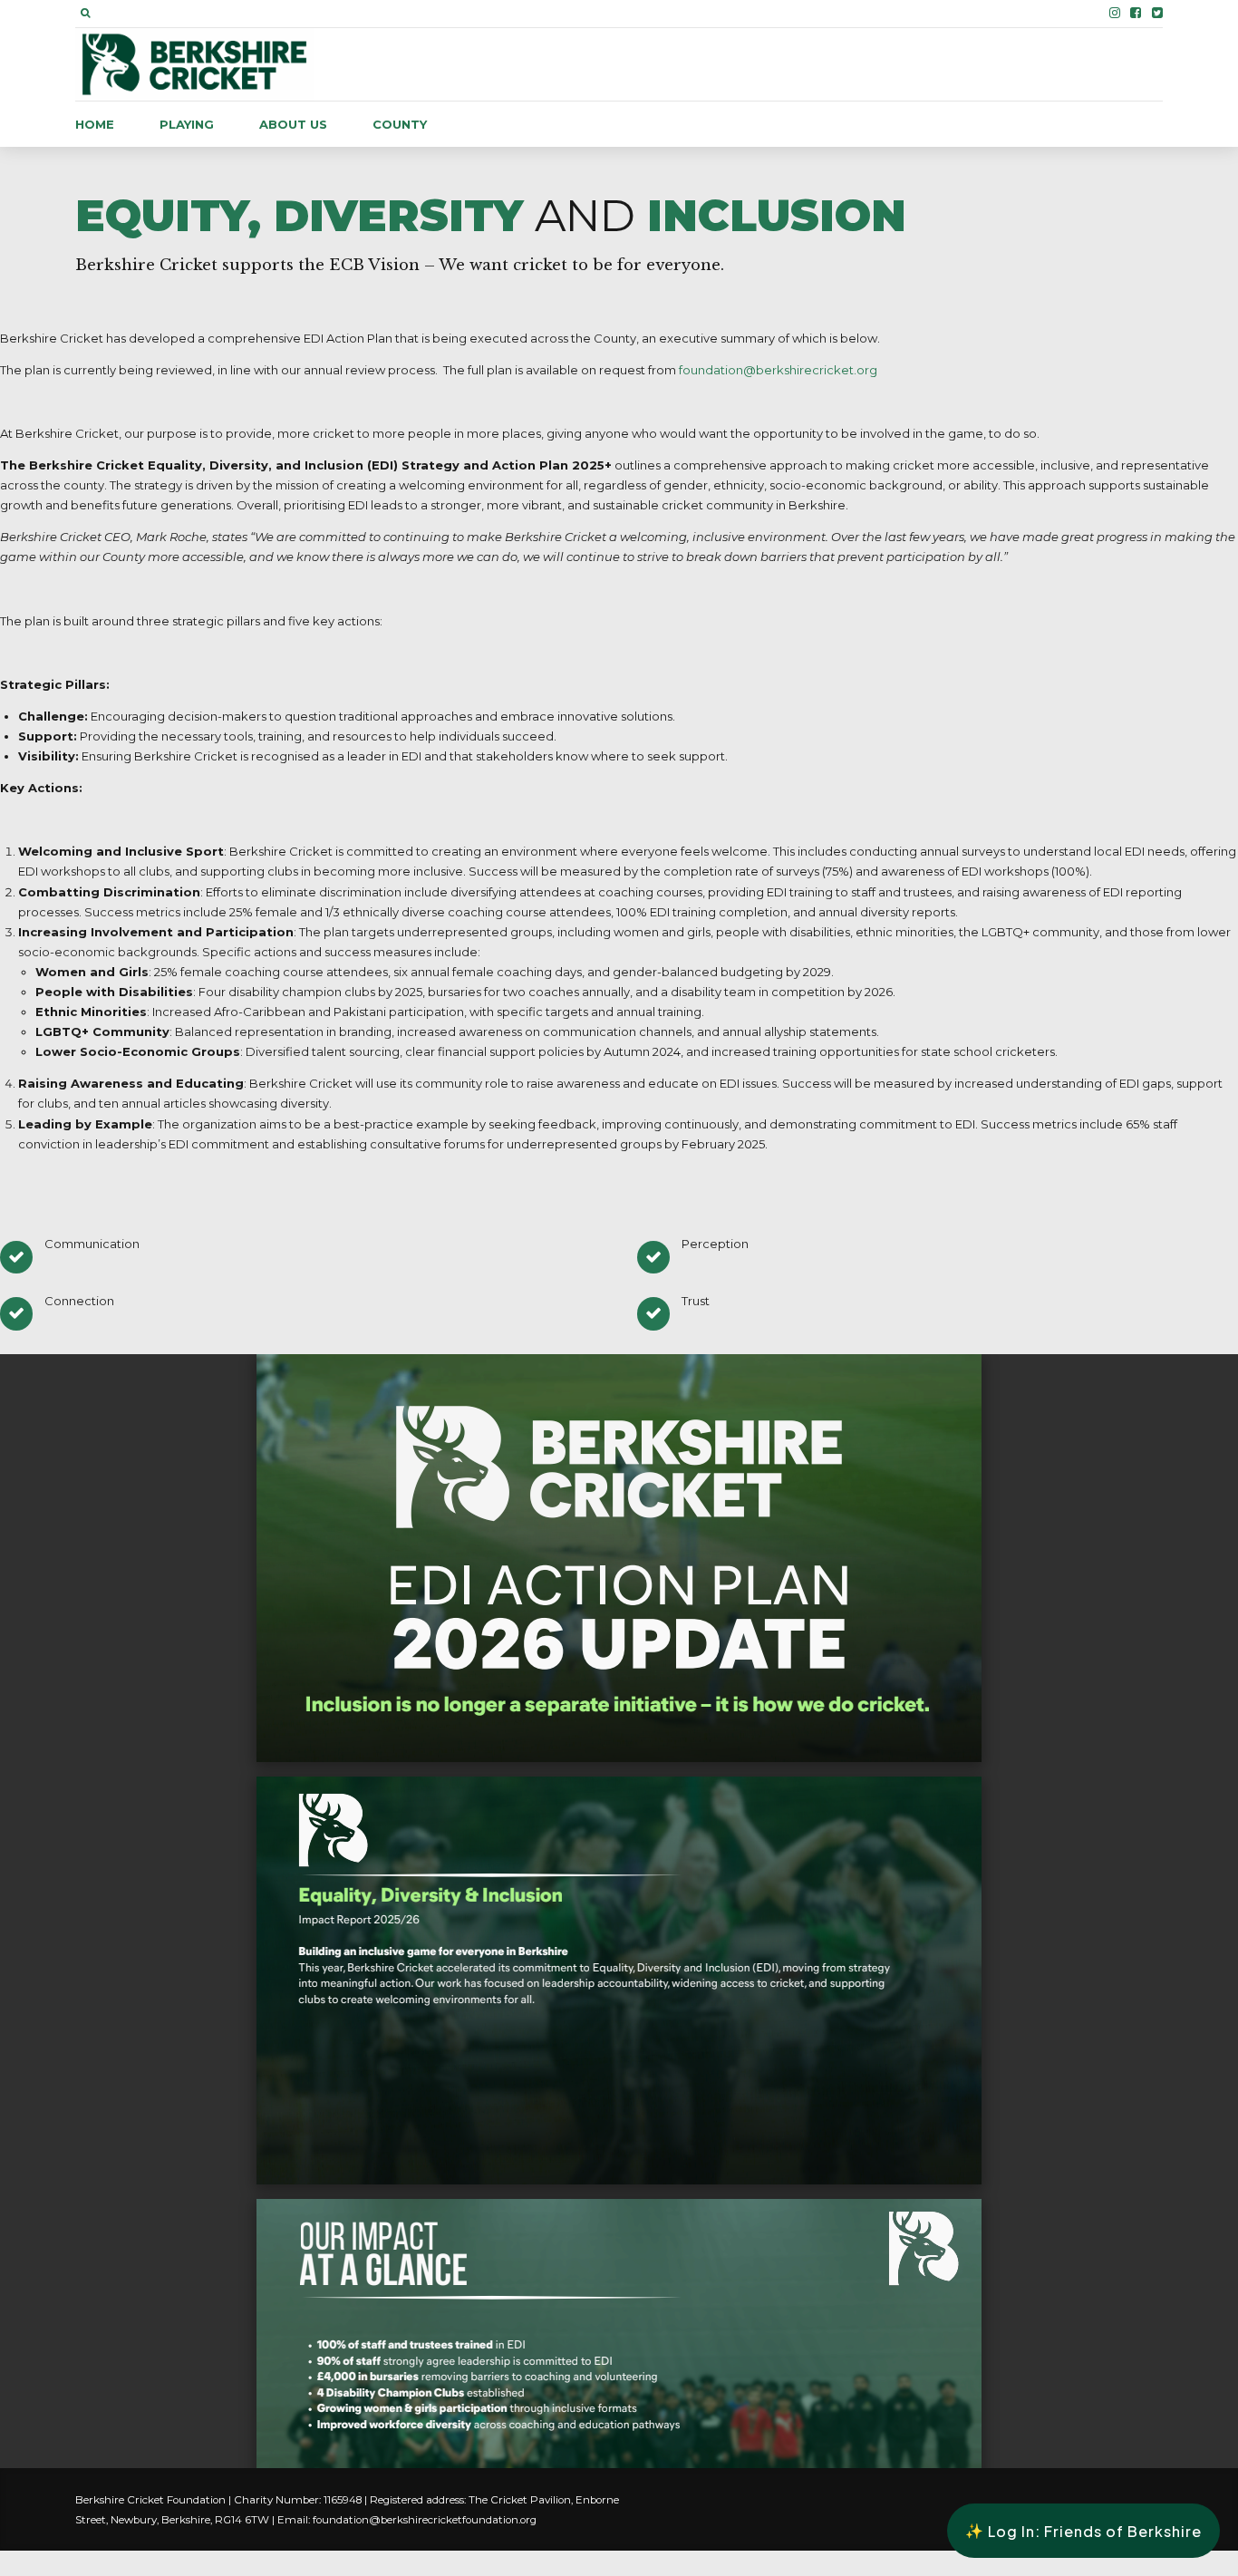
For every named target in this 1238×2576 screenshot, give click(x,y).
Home (95, 124)
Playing (187, 124)
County (400, 124)
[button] (1083, 2531)
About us (293, 124)
